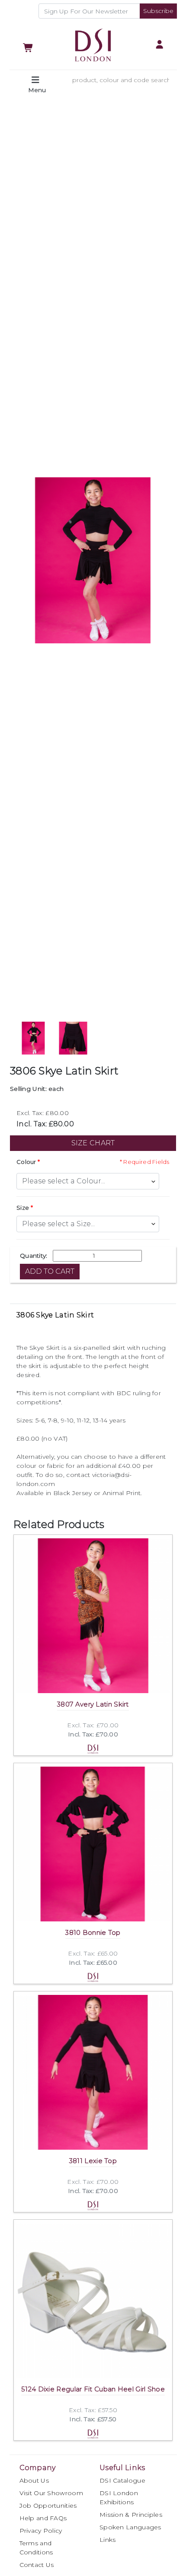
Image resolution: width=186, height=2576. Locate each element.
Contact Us (37, 2565)
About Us (34, 2480)
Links (108, 2540)
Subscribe (158, 11)
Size (23, 1208)
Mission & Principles (131, 2515)
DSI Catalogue (122, 2480)
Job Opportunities (48, 2506)
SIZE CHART (93, 1143)
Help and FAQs (43, 2518)
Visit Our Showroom (51, 2493)
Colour (26, 1162)
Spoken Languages (130, 2527)
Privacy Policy (41, 2531)
